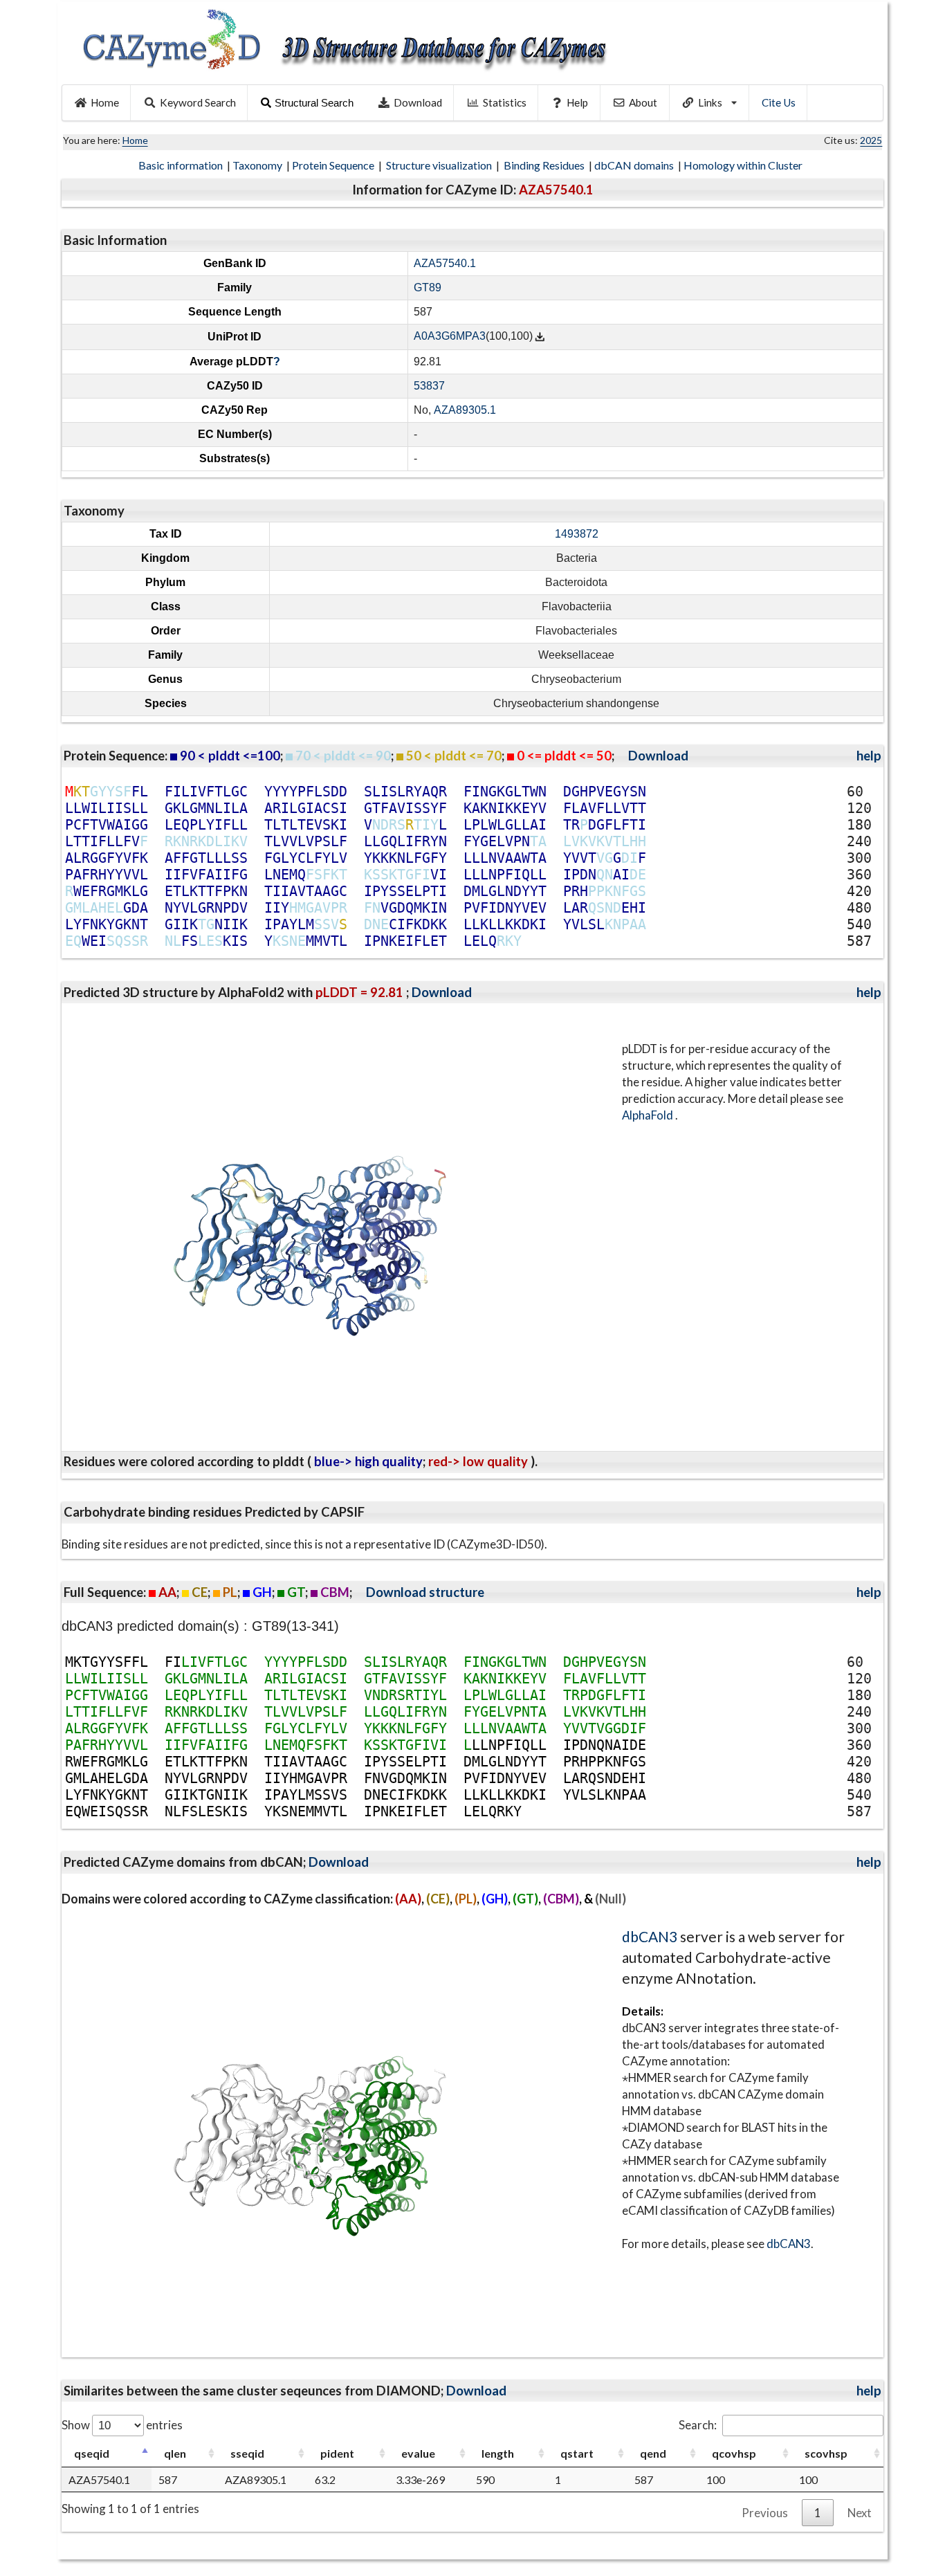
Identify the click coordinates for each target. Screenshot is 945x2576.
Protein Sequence (334, 165)
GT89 (428, 287)
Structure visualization (440, 165)
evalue (418, 2453)
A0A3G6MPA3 (450, 337)
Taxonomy (258, 165)
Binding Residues (545, 165)
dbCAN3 (650, 1936)
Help (577, 102)
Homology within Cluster (744, 165)
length (498, 2453)
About (643, 102)
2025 (871, 140)
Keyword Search (198, 102)
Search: (698, 2425)
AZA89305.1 (465, 410)
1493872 (577, 534)
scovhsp (826, 2453)
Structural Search (314, 103)
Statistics (505, 102)
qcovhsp (734, 2453)
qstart (577, 2453)
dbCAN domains (635, 165)
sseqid (247, 2453)
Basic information (182, 165)
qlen (175, 2453)
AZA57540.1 (445, 263)
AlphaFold (649, 1115)
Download (418, 102)
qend (653, 2453)
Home (105, 102)
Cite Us (779, 102)
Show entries (122, 2425)
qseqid (92, 2453)
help (869, 756)
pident (337, 2453)
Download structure (425, 1592)
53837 (429, 386)
